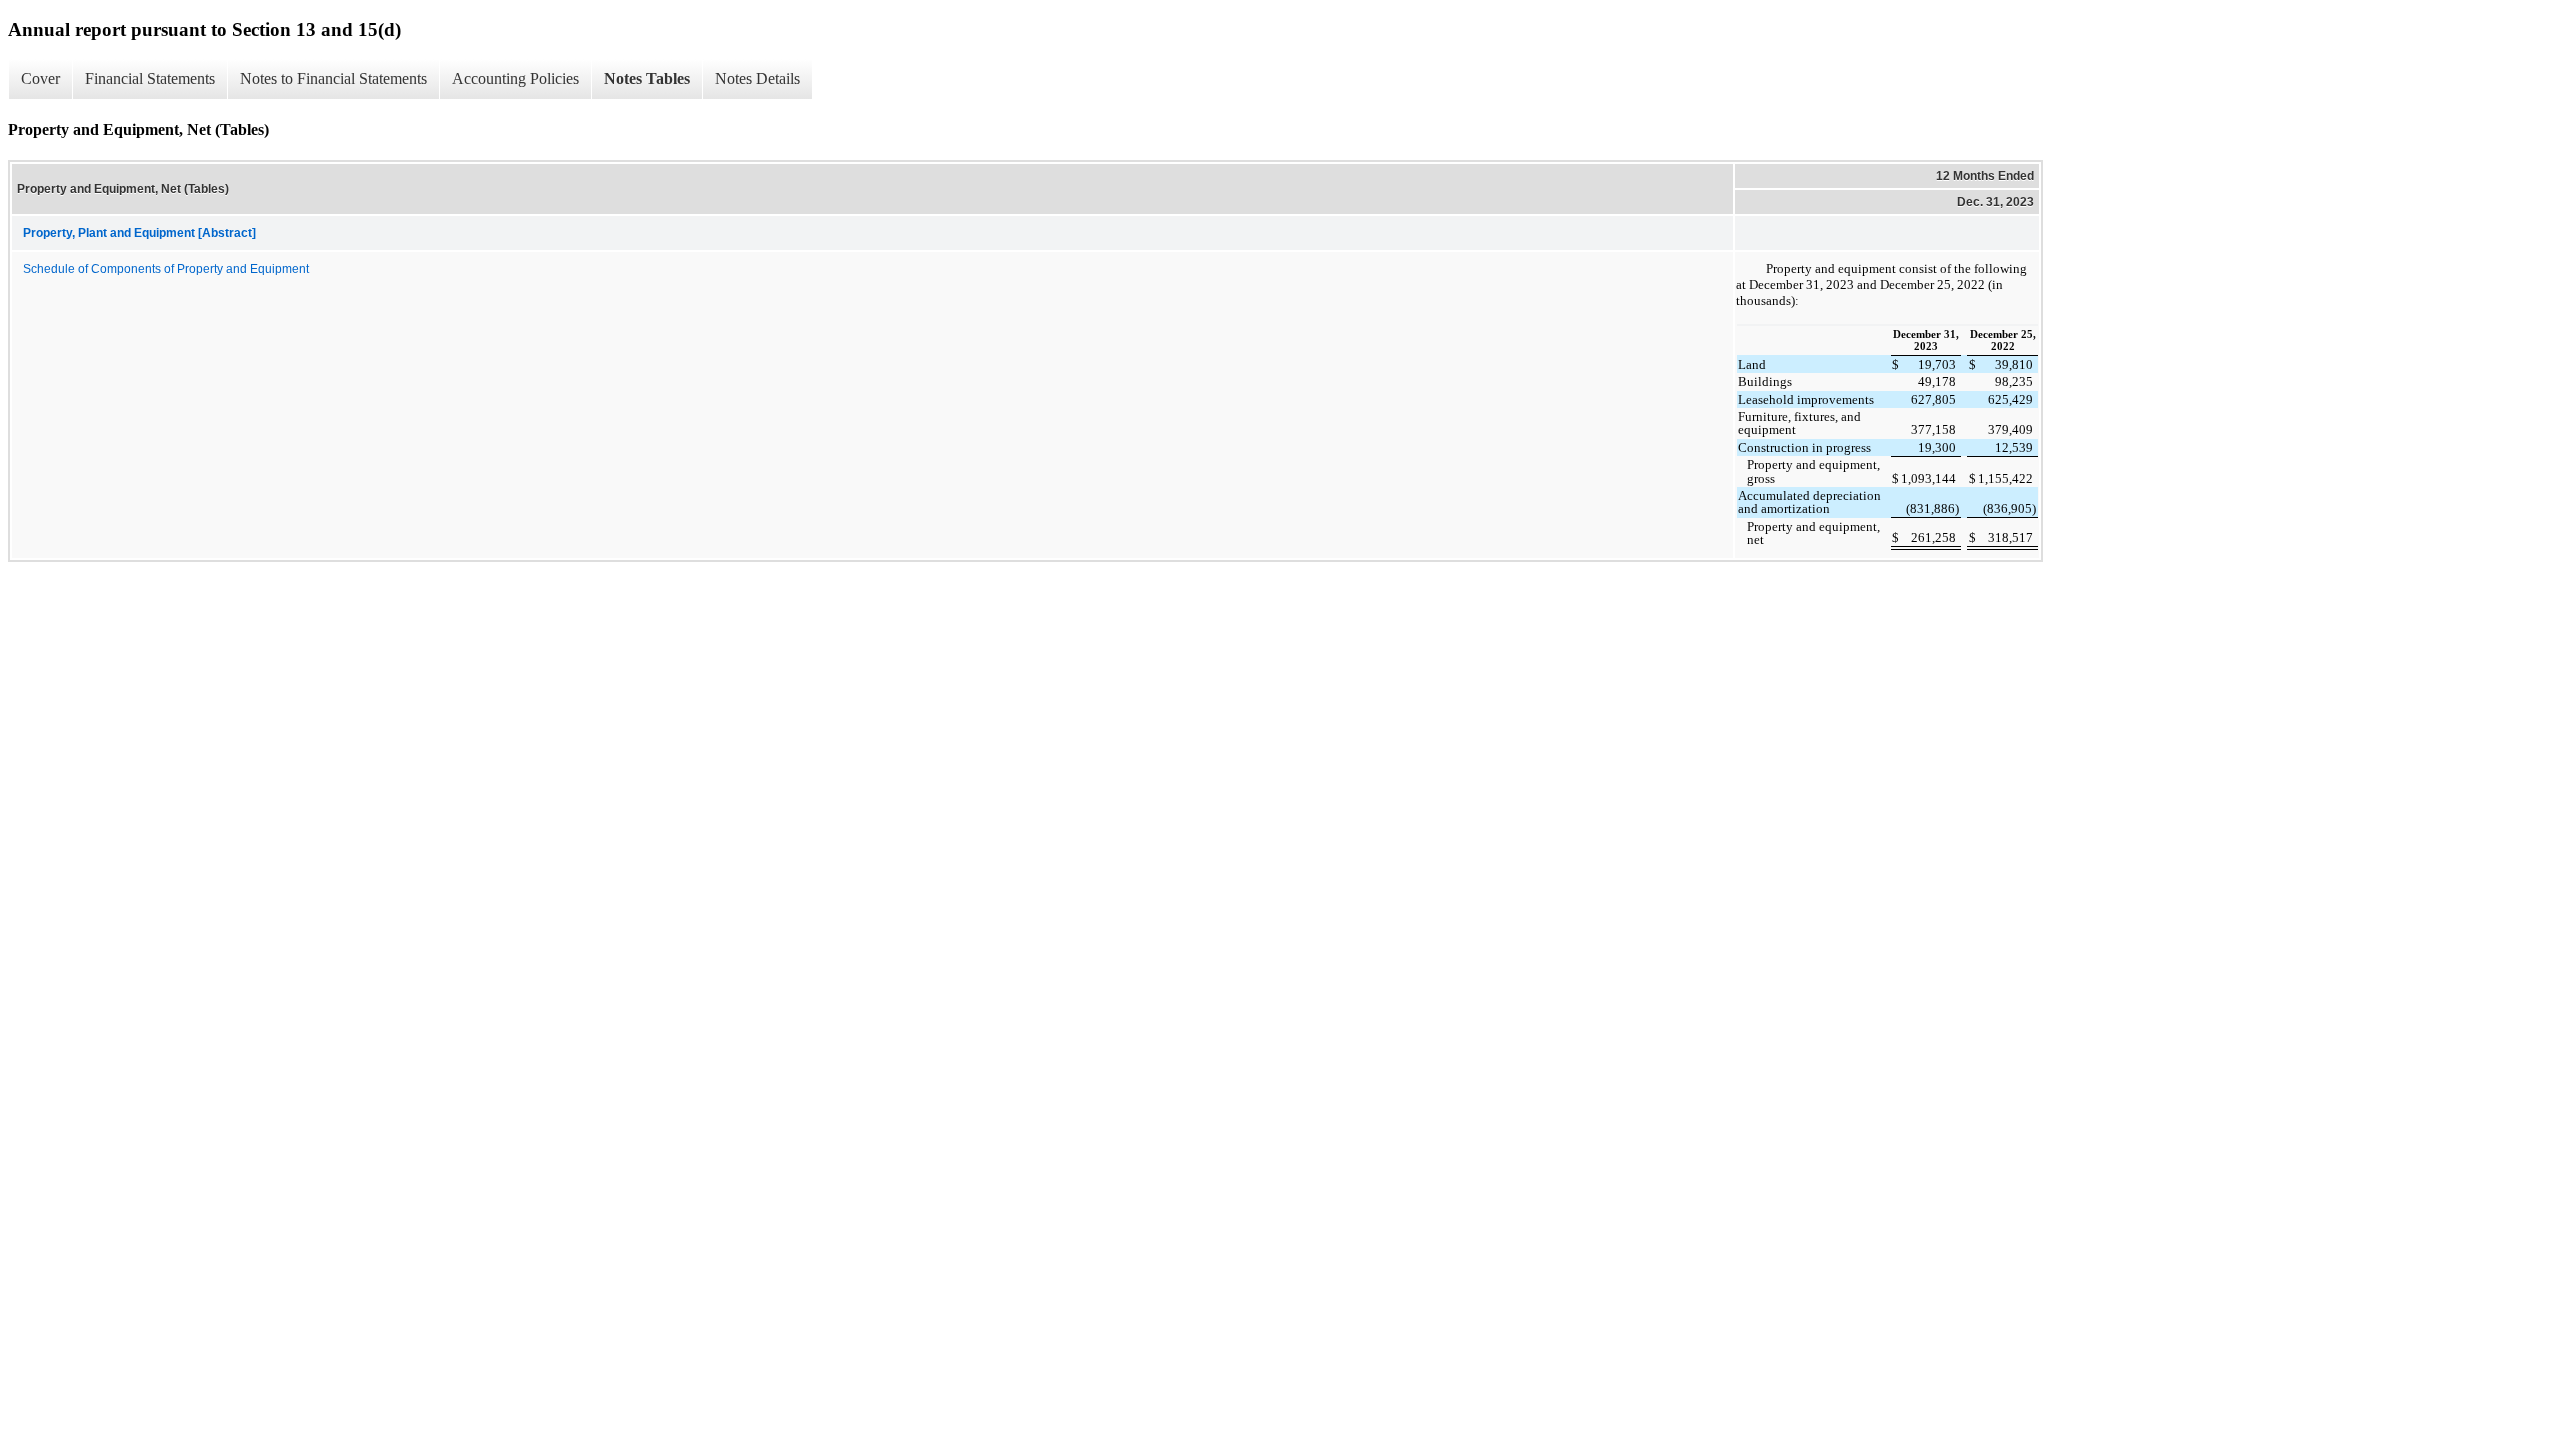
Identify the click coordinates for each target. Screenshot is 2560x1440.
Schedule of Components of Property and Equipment (166, 269)
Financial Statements (150, 78)
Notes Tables (647, 78)
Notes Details (757, 78)
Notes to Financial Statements (333, 78)
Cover (40, 78)
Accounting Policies (515, 78)
